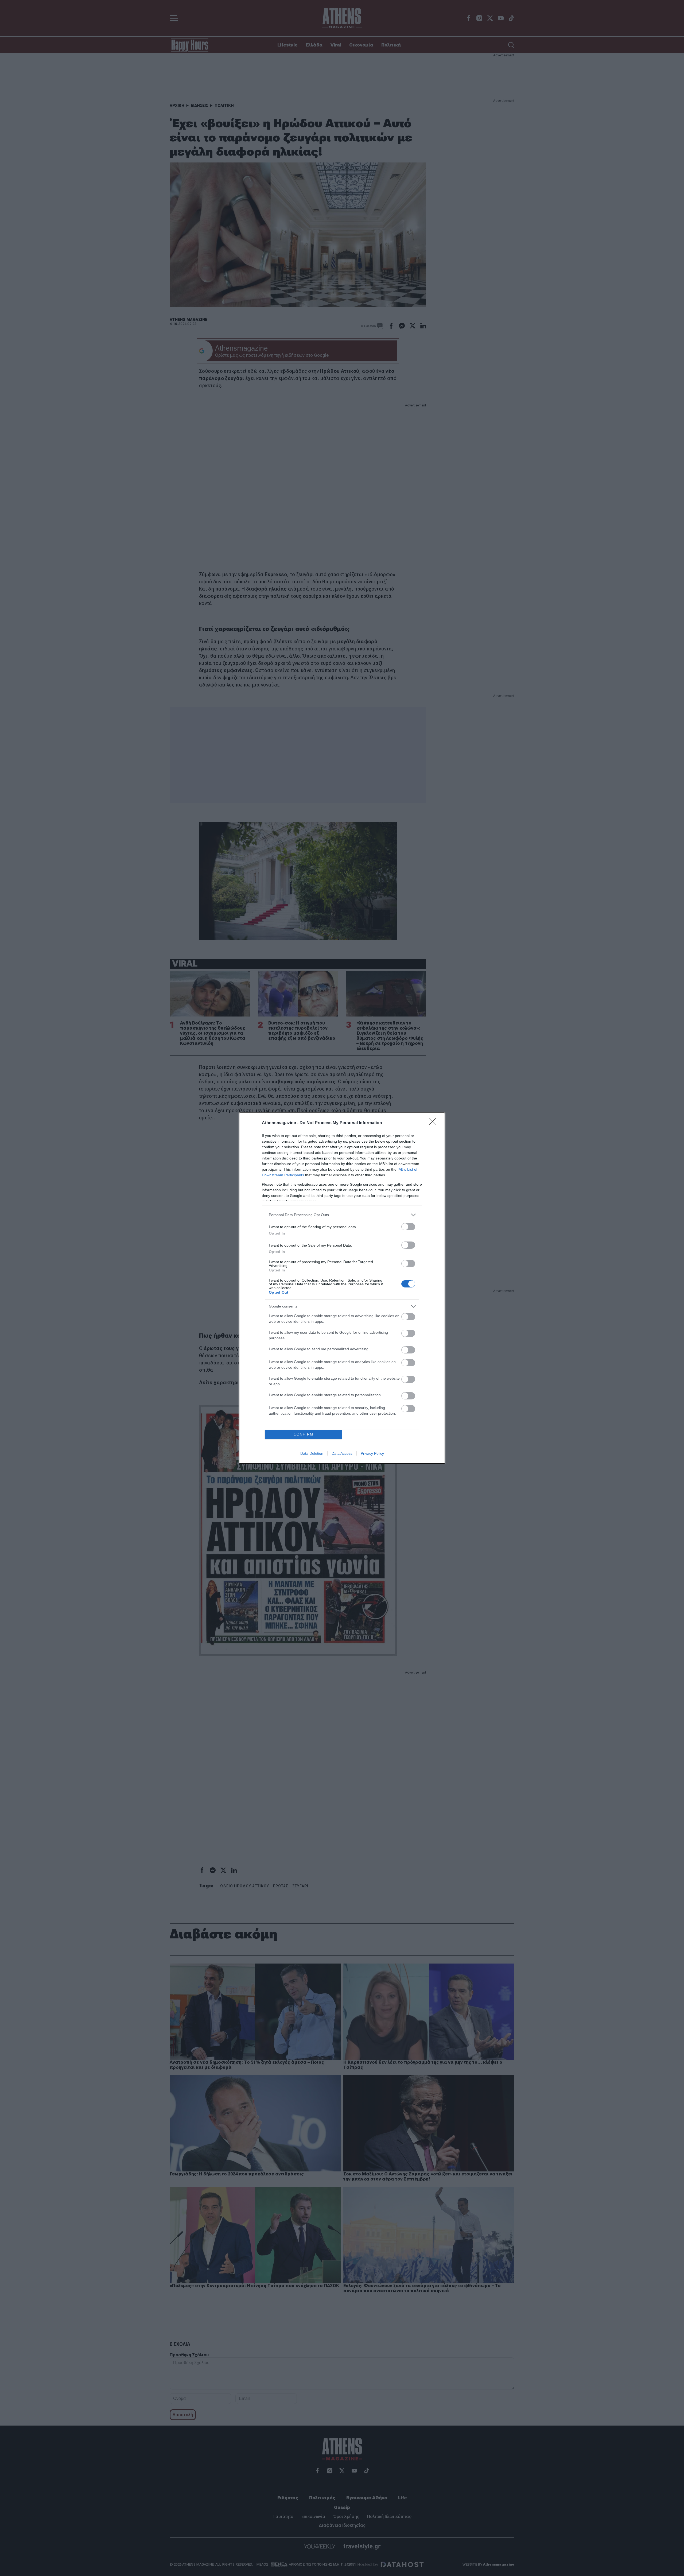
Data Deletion (312, 1453)
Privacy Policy (372, 1453)
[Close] (434, 1123)
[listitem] (342, 1215)
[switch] (408, 1227)
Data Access (342, 1453)
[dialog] (342, 1288)
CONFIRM (304, 1434)
